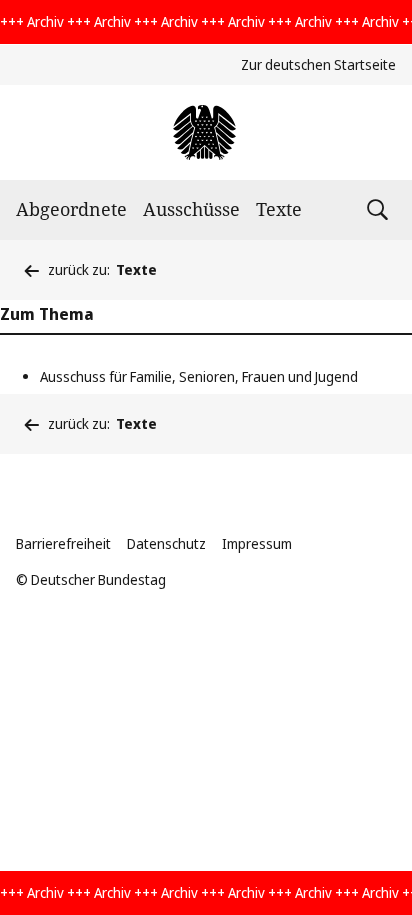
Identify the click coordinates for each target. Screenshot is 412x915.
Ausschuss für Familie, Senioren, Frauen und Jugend (199, 376)
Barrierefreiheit (63, 543)
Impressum (257, 543)
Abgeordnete (71, 209)
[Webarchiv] (205, 132)
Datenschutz (166, 543)
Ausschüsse (191, 209)
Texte (279, 209)
